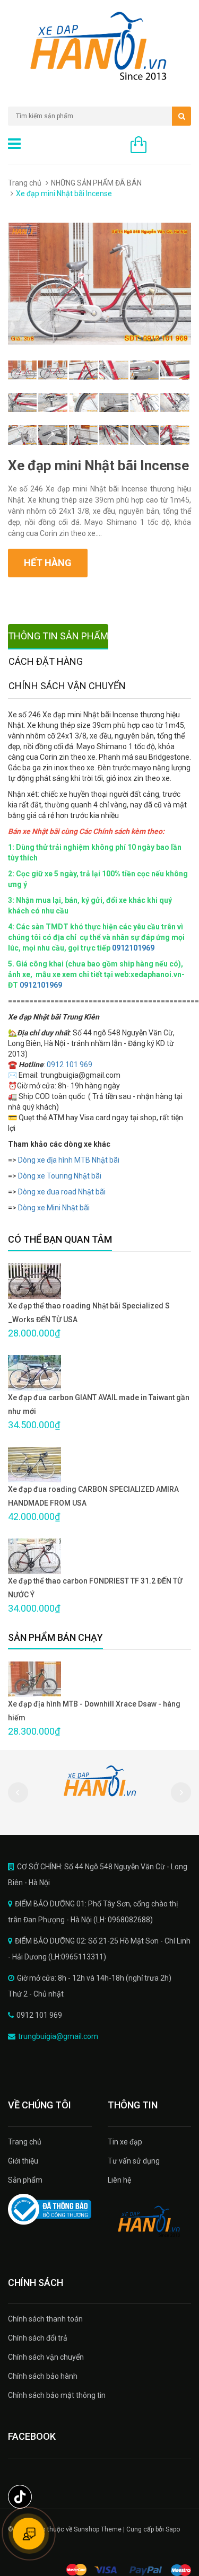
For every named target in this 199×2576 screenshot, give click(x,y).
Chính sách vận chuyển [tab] (67, 686)
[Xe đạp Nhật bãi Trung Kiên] (150, 2222)
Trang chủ (25, 2142)
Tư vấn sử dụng (134, 2161)
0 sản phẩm (171, 146)
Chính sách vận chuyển (46, 2357)
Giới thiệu (23, 2161)
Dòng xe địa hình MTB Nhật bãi (70, 1160)
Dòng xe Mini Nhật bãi (54, 1208)
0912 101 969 (70, 1065)
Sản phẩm (25, 2180)
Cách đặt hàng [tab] (46, 661)
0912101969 (133, 948)
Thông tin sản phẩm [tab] (58, 636)
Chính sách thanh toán (45, 2319)
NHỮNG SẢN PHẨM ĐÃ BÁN (96, 183)
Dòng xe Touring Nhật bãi (60, 1176)
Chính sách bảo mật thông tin (57, 2395)
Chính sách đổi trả (38, 2338)
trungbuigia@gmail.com (58, 2036)
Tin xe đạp (125, 2142)
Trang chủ (25, 183)
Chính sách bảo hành (43, 2376)
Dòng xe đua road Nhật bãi (62, 1192)
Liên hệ (119, 2180)
